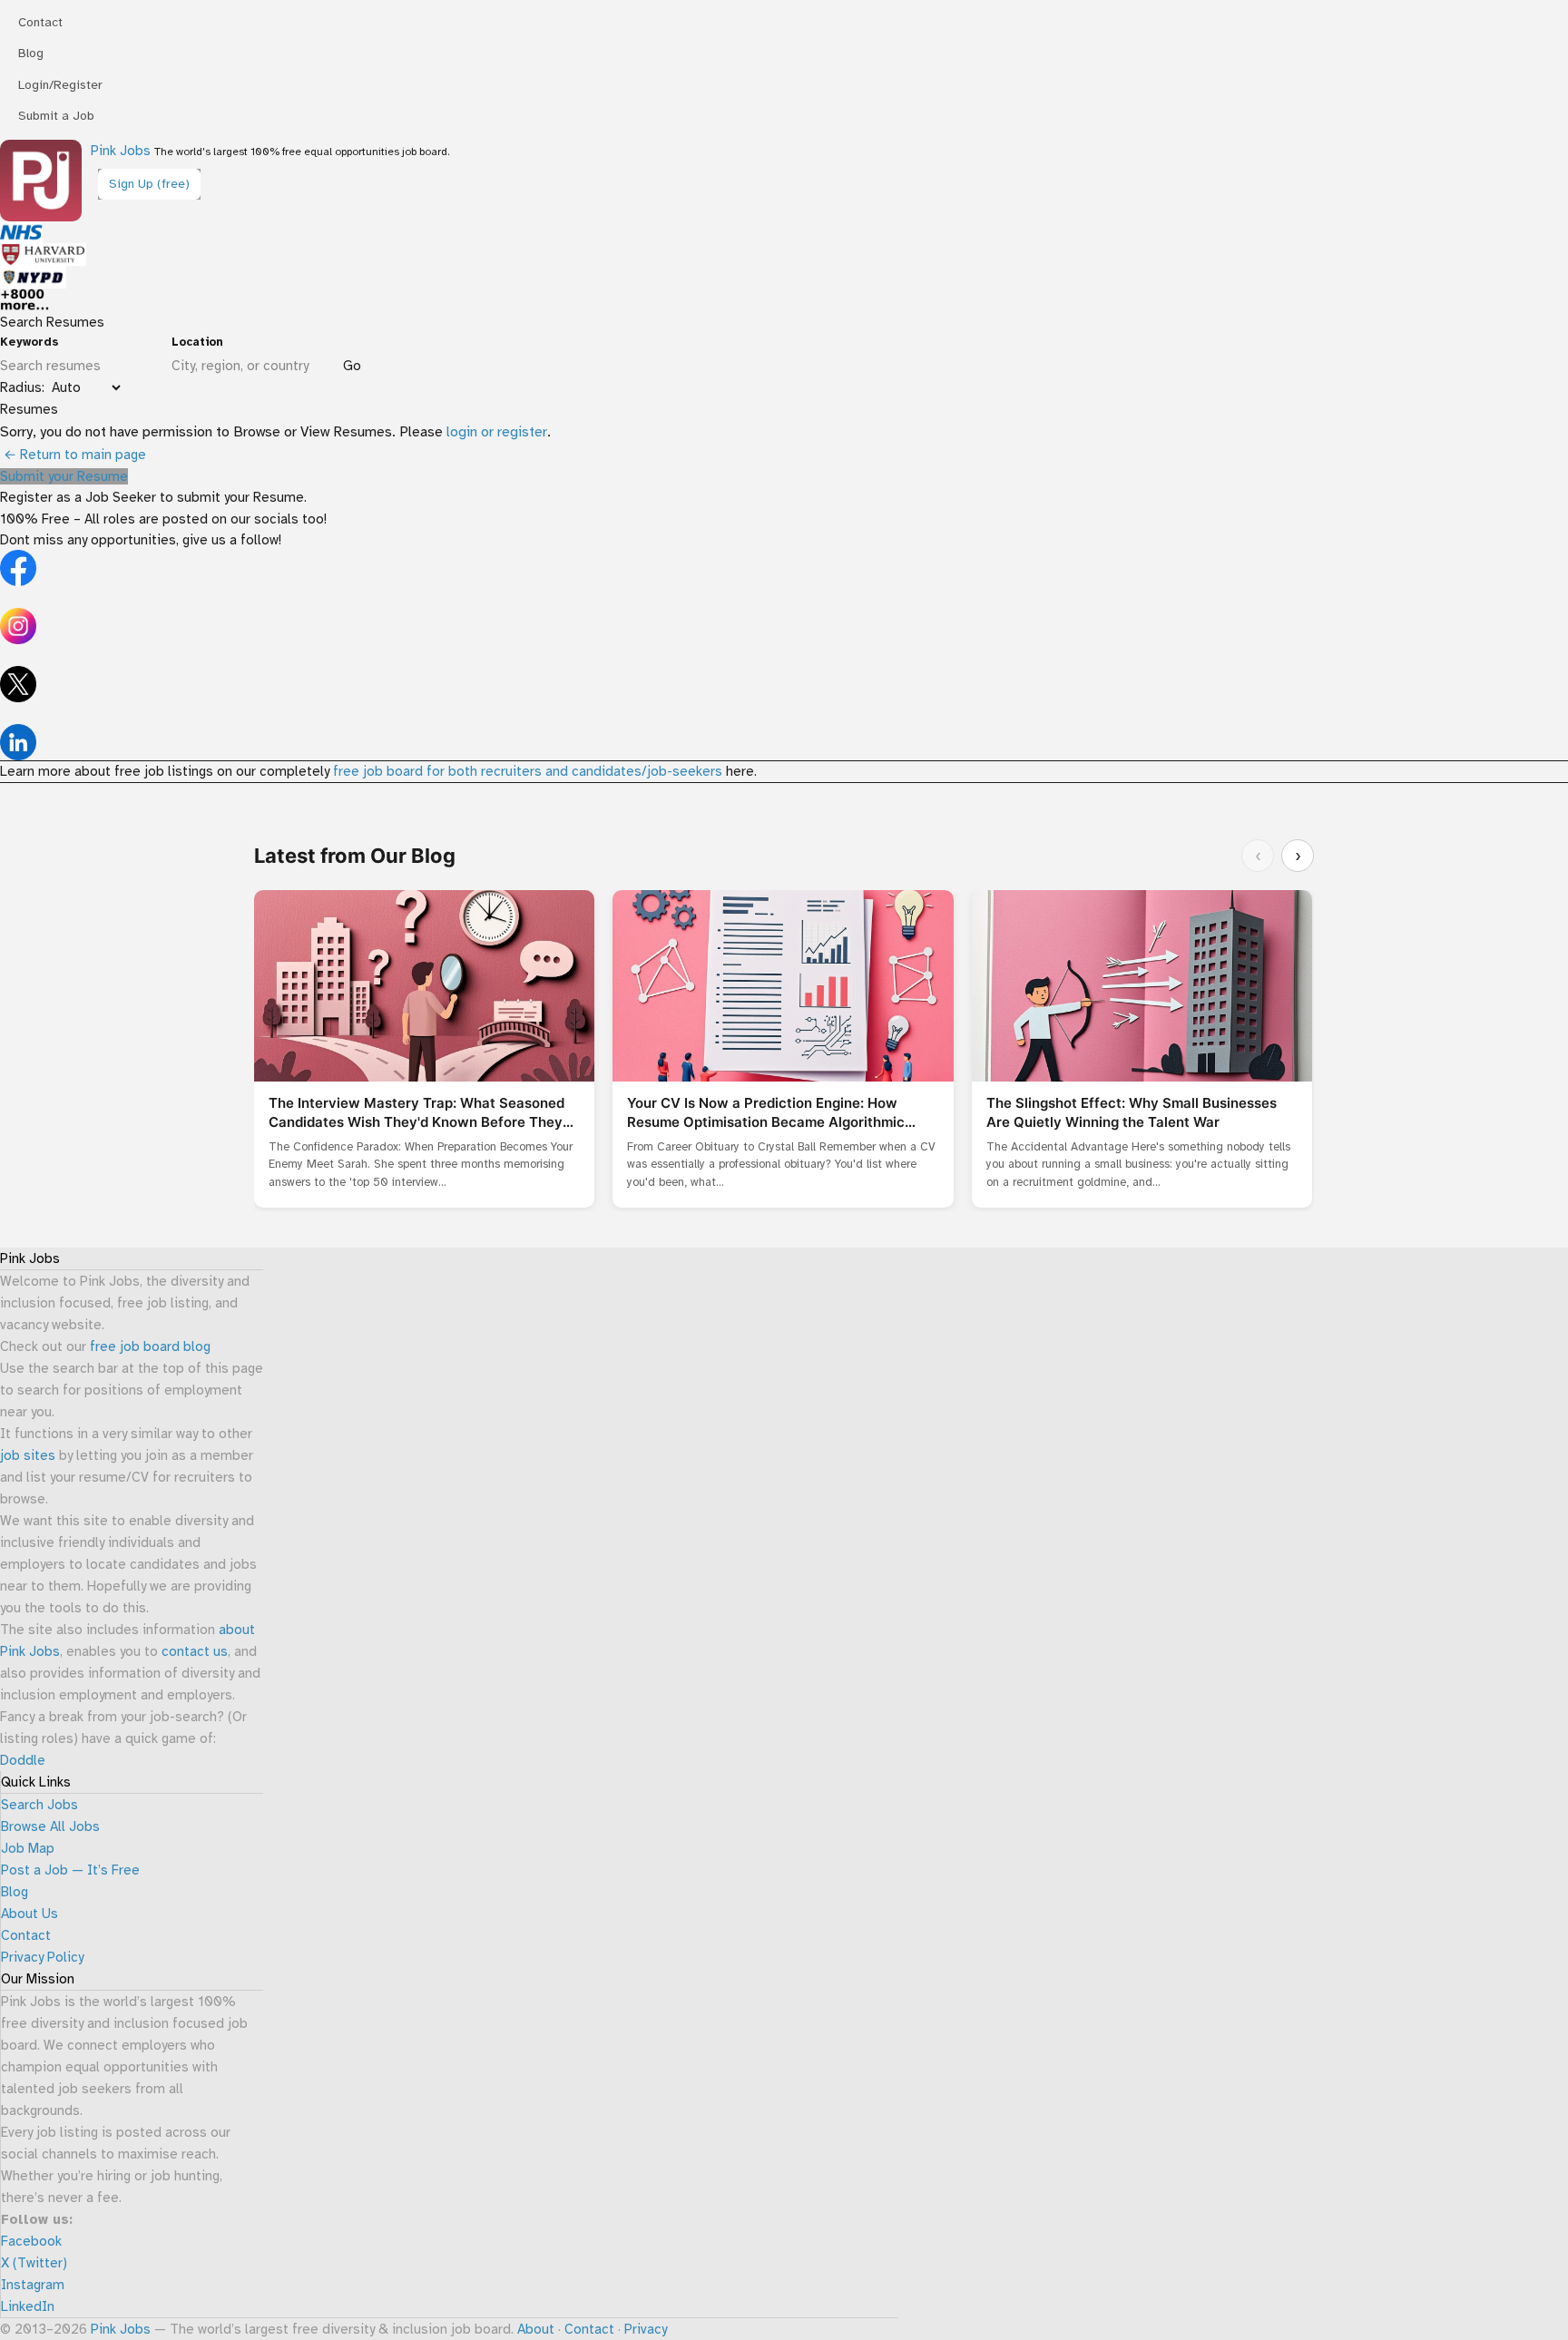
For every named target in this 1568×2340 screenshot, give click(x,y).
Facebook (31, 2241)
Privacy (646, 2329)
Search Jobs (39, 1805)
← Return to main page (73, 455)
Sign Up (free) (149, 184)
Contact (40, 22)
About (536, 2329)
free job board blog (150, 1346)
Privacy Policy (42, 1957)
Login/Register (60, 85)
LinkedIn (28, 2306)
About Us (29, 1914)
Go (352, 366)
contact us (195, 1651)
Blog (31, 53)
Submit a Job (56, 116)
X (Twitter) (34, 2263)
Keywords (29, 342)
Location (197, 342)
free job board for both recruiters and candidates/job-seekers (528, 771)
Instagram (33, 2285)
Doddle (23, 1760)
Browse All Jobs (50, 1826)
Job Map (28, 1848)
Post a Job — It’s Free (70, 1870)
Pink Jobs (121, 151)
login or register (497, 432)
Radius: (22, 387)
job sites (28, 1455)
